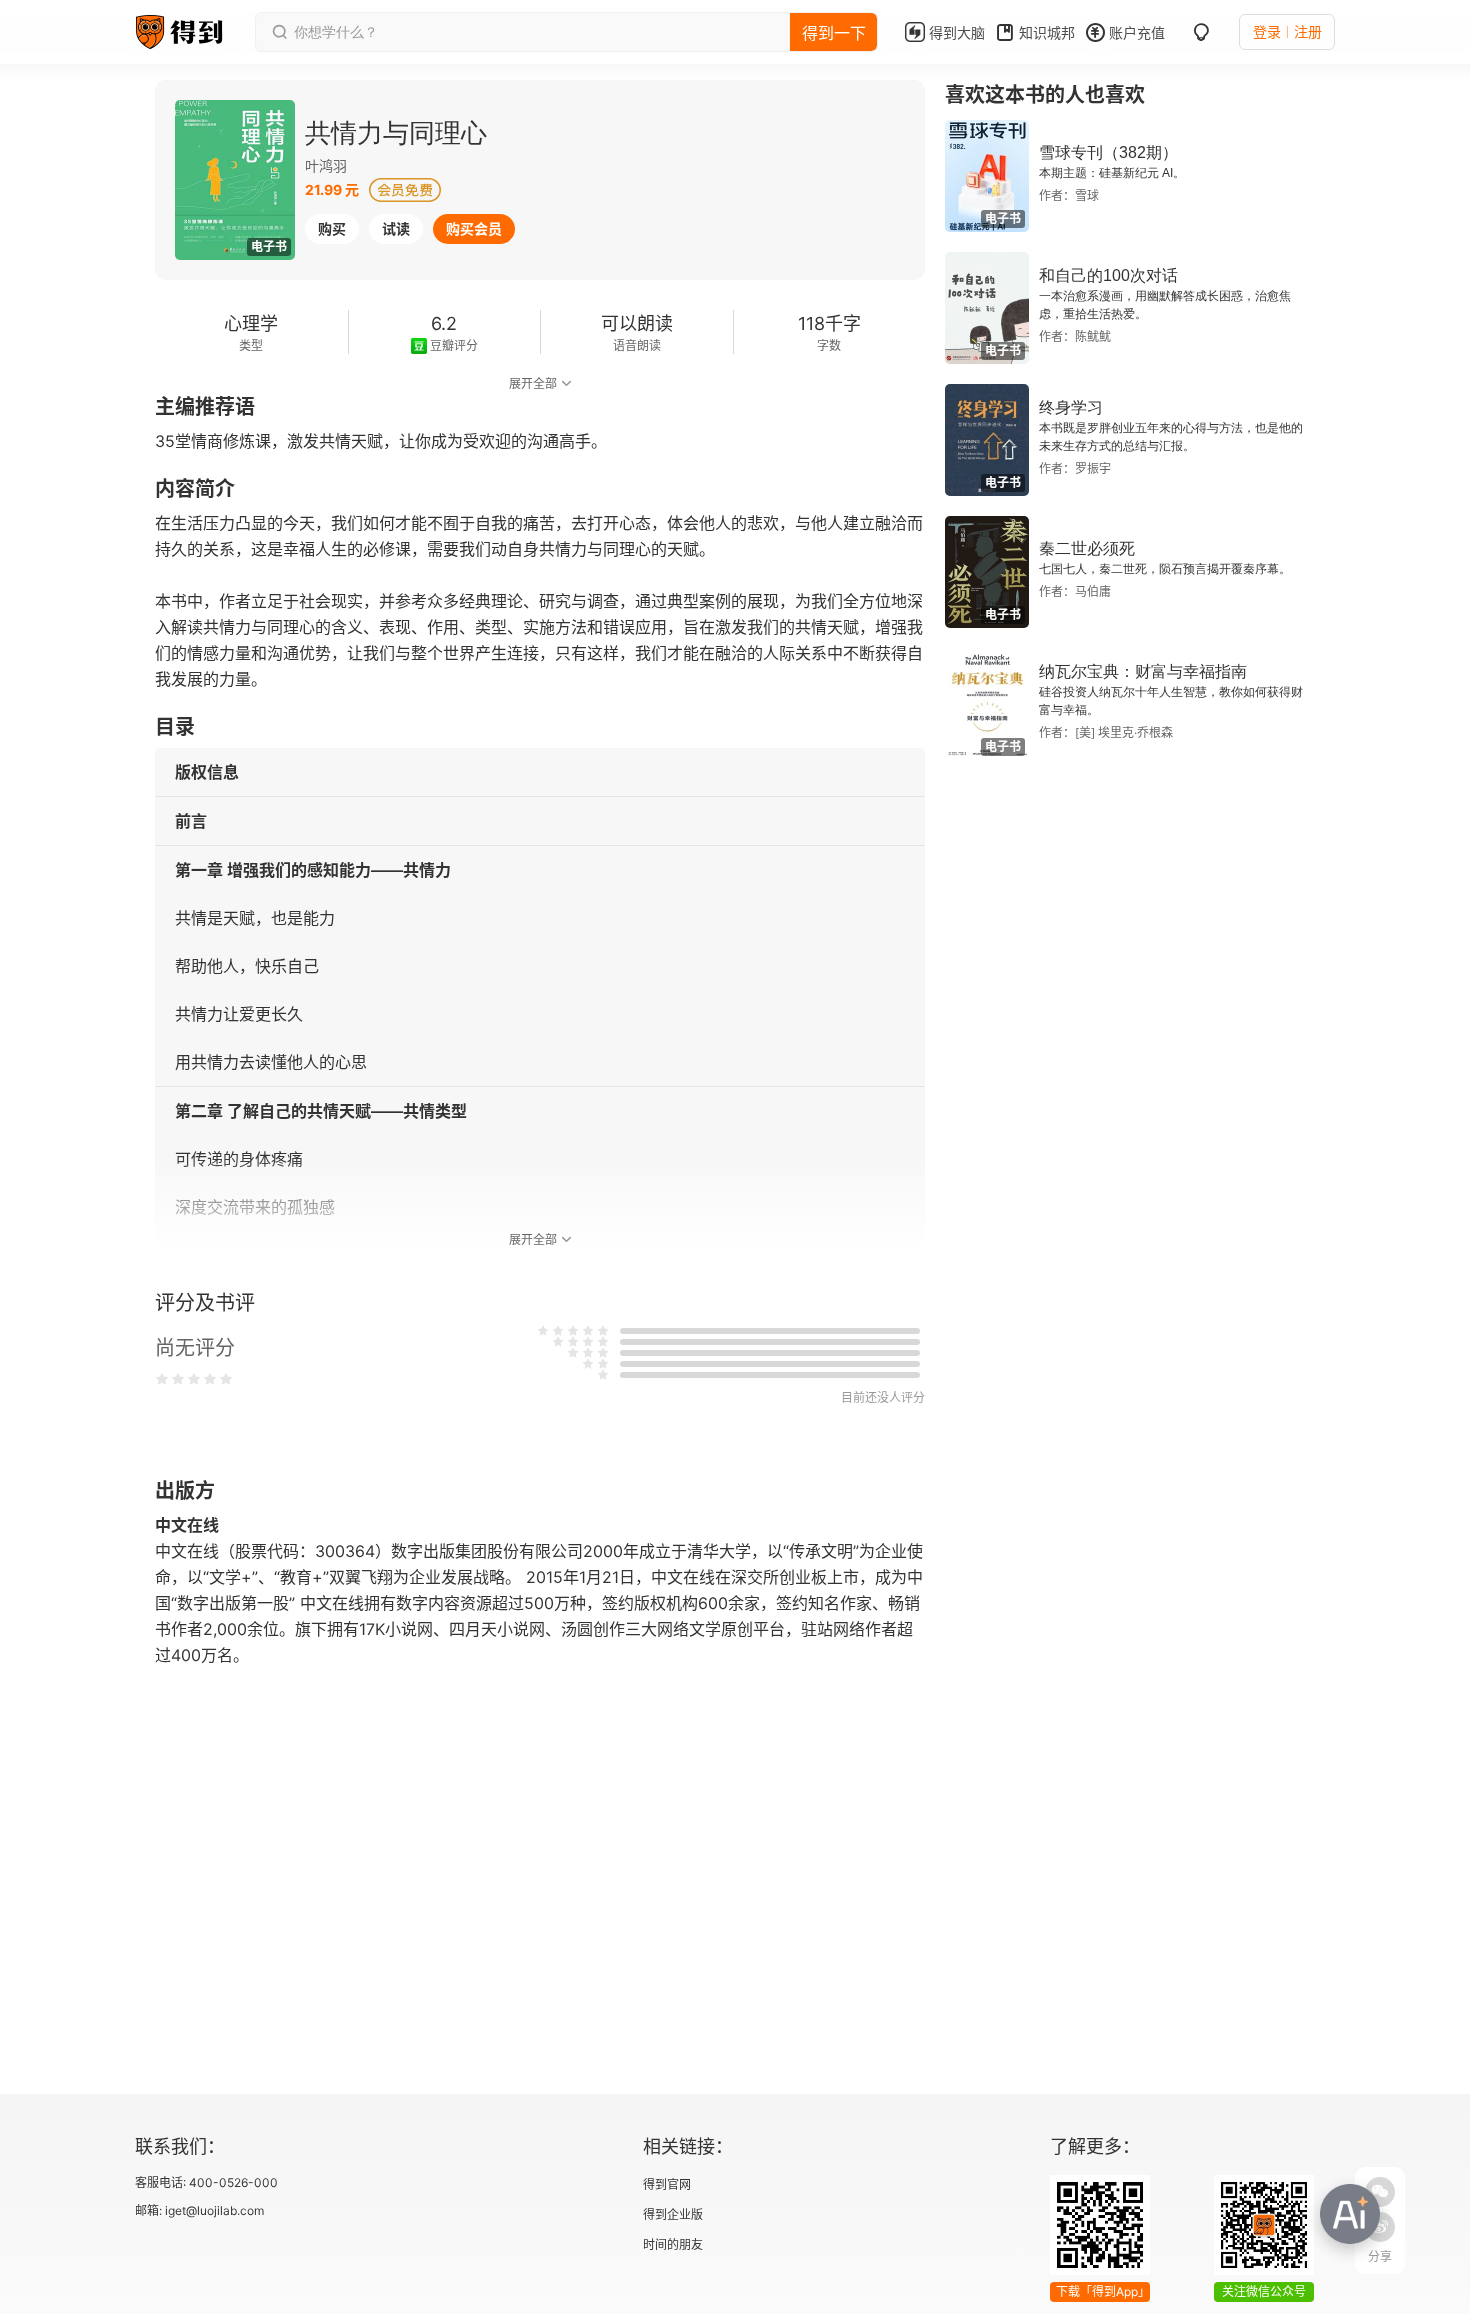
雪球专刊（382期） (1108, 152)
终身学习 (1071, 407)
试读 (396, 228)
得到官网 (667, 2184)
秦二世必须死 (1087, 548)
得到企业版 (673, 2214)
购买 (332, 228)
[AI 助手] (1350, 2214)
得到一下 (834, 33)
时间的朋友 (673, 2244)
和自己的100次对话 (1108, 275)
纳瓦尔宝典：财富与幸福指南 (1143, 671)
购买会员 (474, 228)
